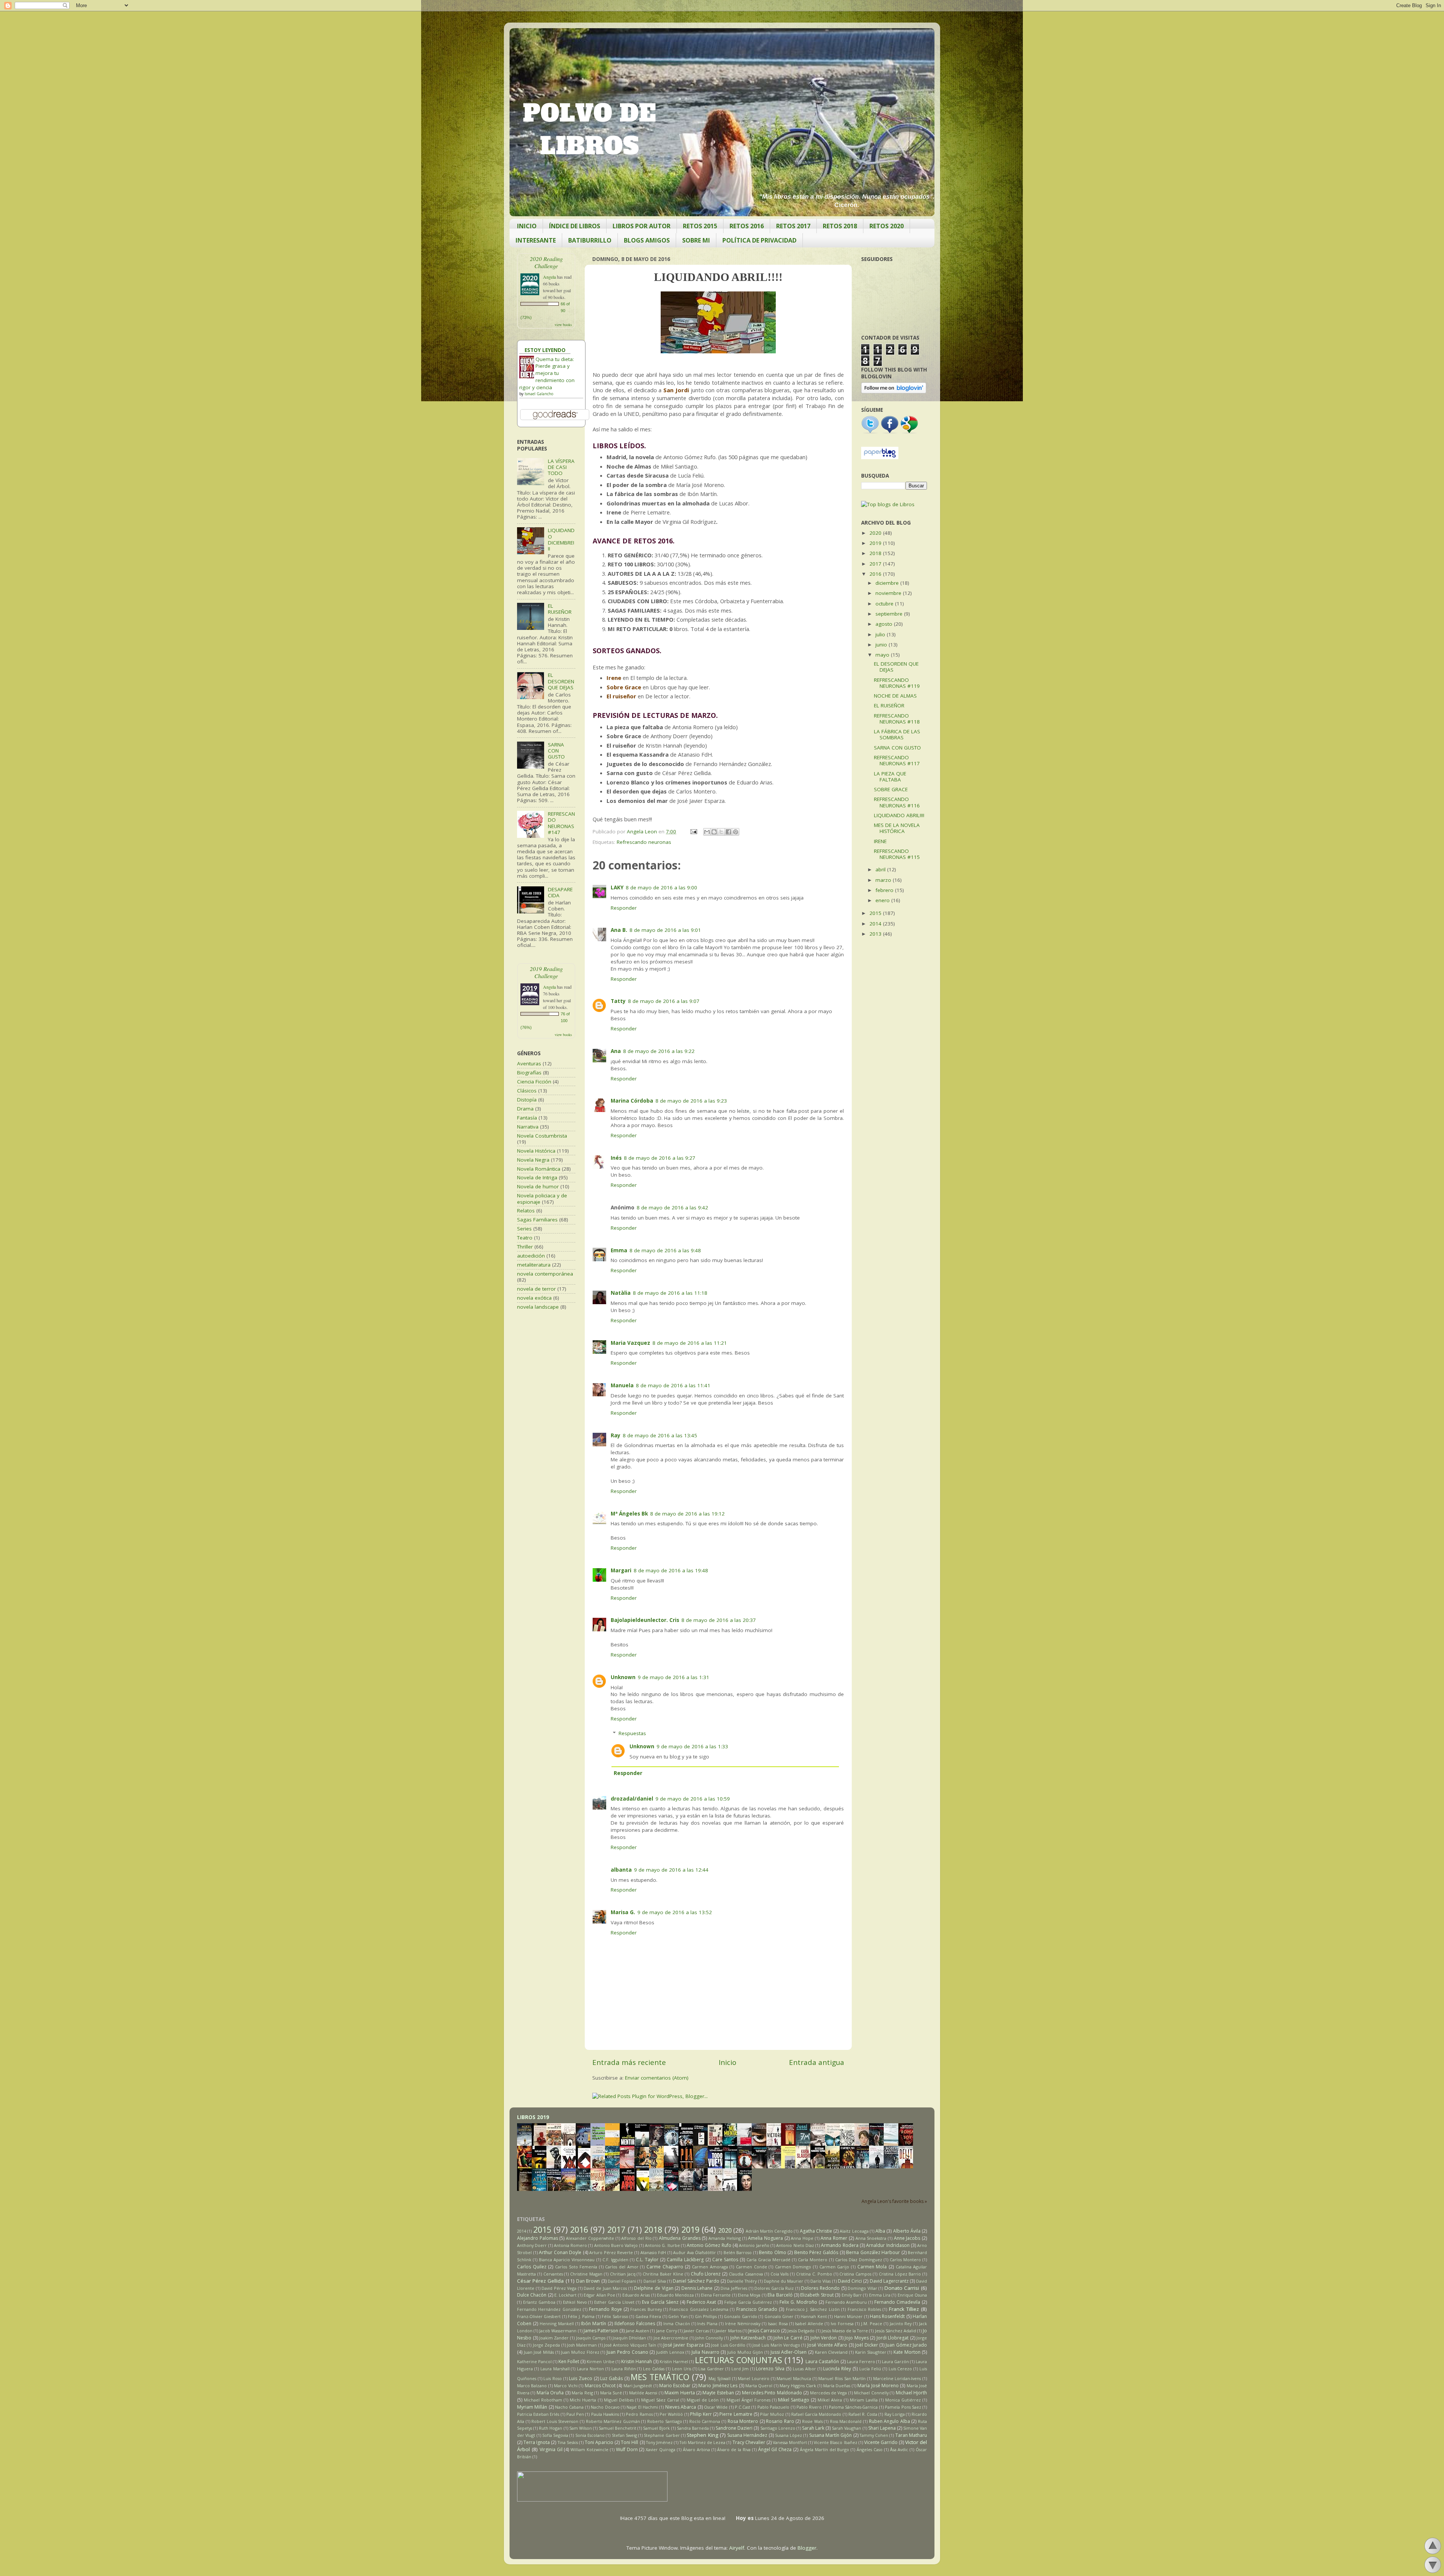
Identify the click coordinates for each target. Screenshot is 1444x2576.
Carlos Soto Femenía (576, 2267)
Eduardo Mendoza (675, 2295)
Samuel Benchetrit (617, 2428)
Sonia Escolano (590, 2435)
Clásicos (527, 1091)
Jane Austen (637, 2331)
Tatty (618, 1001)
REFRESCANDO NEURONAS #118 (897, 719)
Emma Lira (880, 2295)
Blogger (807, 2548)
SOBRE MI (696, 240)
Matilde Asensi (643, 2393)
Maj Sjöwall (720, 2378)
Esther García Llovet (614, 2302)
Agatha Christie (816, 2231)
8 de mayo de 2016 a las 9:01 (665, 930)
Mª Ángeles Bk (629, 1514)
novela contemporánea (545, 1274)
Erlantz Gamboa (539, 2302)
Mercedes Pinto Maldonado (772, 2393)
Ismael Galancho (539, 394)
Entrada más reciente (629, 2062)
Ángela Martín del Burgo (825, 2449)
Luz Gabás (611, 2378)
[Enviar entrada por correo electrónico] (693, 831)
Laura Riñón (624, 2369)
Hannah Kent (814, 2316)
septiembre (890, 614)
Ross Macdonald (846, 2421)
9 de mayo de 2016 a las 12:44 (671, 1870)
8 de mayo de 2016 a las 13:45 (660, 1435)
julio (881, 634)
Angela (549, 277)
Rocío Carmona (705, 2421)
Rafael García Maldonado (816, 2414)
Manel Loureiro (754, 2378)
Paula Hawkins (605, 2414)
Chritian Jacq (623, 2274)
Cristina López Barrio (900, 2274)
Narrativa (528, 1127)
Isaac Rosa (778, 2323)
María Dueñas (837, 2386)
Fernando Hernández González (549, 2309)
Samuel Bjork (656, 2428)
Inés (616, 1158)
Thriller (525, 1247)
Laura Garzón (895, 2361)
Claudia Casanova (746, 2274)
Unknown (623, 1677)
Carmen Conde (752, 2267)
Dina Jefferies (734, 2288)
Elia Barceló (780, 2295)
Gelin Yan (678, 2316)
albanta (621, 1870)
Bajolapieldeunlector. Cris (645, 1620)
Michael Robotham (543, 2400)
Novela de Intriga (537, 1177)
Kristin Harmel (674, 2361)
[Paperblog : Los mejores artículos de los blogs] (880, 457)
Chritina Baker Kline (663, 2274)
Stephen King (702, 2435)
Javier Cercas (696, 2331)
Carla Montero (813, 2260)
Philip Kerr (701, 2414)
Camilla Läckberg (685, 2260)
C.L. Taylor (647, 2260)
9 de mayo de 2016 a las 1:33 (692, 1746)
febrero (885, 890)
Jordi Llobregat (893, 2338)
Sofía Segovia (555, 2435)
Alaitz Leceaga (854, 2231)
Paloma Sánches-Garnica (853, 2407)
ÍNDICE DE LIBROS (575, 226)
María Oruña (550, 2393)
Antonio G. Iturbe (662, 2245)
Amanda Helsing (725, 2238)
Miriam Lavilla (864, 2400)
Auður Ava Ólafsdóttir (695, 2252)
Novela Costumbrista (542, 1136)
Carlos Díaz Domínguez (859, 2260)
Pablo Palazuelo (773, 2407)
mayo (883, 655)
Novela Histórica (536, 1151)
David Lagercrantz (889, 2281)
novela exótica (534, 1298)
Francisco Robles (864, 2309)
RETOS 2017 (793, 226)
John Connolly (709, 2338)
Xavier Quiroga (661, 2449)
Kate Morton (907, 2352)
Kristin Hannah (637, 2361)
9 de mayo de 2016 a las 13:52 (675, 1912)
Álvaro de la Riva (734, 2449)
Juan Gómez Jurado (906, 2345)
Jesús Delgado (801, 2331)
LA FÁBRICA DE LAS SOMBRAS (897, 734)
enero (883, 900)
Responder (624, 908)
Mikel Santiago (794, 2400)
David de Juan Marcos (605, 2288)
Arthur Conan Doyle (560, 2252)
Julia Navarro (705, 2352)
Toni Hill (629, 2442)
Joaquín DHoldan (629, 2338)
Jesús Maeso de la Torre (845, 2331)
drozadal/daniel (632, 1799)
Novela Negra (533, 1160)
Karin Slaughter (871, 2352)
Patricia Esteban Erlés (538, 2414)
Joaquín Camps (591, 2338)
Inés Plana (707, 2323)
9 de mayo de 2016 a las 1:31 (673, 1677)
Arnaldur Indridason (888, 2245)
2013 (876, 934)
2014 (876, 924)
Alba (880, 2231)
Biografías (529, 1073)
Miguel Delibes (619, 2400)
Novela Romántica (539, 1169)
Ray (616, 1435)
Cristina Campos (855, 2274)
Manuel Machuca (794, 2378)
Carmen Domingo (793, 2267)
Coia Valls (780, 2274)
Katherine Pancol (534, 2361)
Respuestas (632, 1733)
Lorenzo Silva (770, 2369)
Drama (525, 1109)
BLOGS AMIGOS (647, 240)
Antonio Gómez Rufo (709, 2245)
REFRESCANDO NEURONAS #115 (897, 854)
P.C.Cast (742, 2407)
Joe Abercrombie (671, 2338)
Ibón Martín (594, 2323)
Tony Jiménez (659, 2442)
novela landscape (538, 1307)
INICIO (527, 226)
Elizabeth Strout (817, 2295)
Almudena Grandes (680, 2238)
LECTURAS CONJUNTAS (739, 2360)
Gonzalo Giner (779, 2316)
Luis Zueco (581, 2378)
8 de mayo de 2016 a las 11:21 (690, 1343)
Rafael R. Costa (863, 2414)
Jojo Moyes (857, 2338)
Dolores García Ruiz (774, 2288)
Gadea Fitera (648, 2316)
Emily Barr (852, 2295)
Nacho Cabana (569, 2407)
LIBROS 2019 (533, 2117)
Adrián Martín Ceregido (769, 2231)
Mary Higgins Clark (798, 2386)
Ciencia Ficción (534, 1082)
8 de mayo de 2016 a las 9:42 (672, 1208)
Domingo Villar (862, 2288)
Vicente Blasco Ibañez (835, 2442)
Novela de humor (538, 1186)
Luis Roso (553, 2378)
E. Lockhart (565, 2295)
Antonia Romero (570, 2245)
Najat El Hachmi (642, 2407)
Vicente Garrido (881, 2442)
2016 (876, 574)
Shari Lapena (882, 2428)
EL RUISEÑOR (560, 609)
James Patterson (601, 2331)
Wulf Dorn (627, 2449)
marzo (884, 880)
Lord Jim (740, 2369)
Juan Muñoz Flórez (580, 2352)
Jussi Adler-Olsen (789, 2352)
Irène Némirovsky (743, 2323)
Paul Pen (575, 2414)
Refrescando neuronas (644, 842)
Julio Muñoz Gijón (745, 2352)
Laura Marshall (555, 2369)
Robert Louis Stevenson (555, 2421)
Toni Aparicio (599, 2442)
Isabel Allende (809, 2323)
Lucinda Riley (837, 2369)
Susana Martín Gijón (831, 2435)
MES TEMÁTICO (660, 2377)
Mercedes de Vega (829, 2393)
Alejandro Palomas (538, 2238)
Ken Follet (569, 2361)
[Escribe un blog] (714, 832)
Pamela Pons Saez (903, 2407)
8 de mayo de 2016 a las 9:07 (664, 1001)
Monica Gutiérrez (903, 2400)
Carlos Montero (905, 2260)
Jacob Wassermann (558, 2331)
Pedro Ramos (639, 2414)
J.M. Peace (872, 2323)
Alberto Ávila (907, 2231)
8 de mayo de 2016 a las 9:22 (659, 1051)
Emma (619, 1250)
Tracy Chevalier (749, 2442)
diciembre (888, 583)
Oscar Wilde (716, 2407)
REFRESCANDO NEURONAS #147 (561, 823)
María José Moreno (878, 2386)
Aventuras (529, 1063)
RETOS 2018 (840, 226)
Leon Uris (682, 2369)
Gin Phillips (706, 2316)
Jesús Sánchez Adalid (896, 2331)
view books (563, 325)
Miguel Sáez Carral (660, 2400)
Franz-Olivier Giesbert (539, 2316)
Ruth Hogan (551, 2428)
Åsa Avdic (899, 2449)
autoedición (531, 1256)
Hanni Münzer (848, 2316)
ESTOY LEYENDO (545, 350)
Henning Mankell (557, 2323)
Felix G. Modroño (798, 2302)
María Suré (611, 2393)
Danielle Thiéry (742, 2281)
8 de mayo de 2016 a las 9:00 (661, 887)
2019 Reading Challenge (546, 972)
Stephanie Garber (662, 2435)
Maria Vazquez (630, 1343)
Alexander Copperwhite (590, 2238)
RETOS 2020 (887, 226)
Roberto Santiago (665, 2421)
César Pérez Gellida (541, 2281)
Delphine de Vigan (654, 2288)
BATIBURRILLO (590, 240)
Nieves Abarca (681, 2407)
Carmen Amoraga (710, 2267)
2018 (876, 553)
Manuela (622, 1385)
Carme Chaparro (665, 2267)
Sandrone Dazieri (734, 2428)
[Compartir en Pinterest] (736, 832)
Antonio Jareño (754, 2245)
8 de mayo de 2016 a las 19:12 (687, 1514)
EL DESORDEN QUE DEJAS (561, 681)
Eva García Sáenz (660, 2302)
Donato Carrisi (902, 2288)
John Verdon (824, 2338)
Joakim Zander (554, 2338)
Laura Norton (590, 2369)
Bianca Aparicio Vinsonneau (567, 2260)
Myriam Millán (532, 2407)
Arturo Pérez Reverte (611, 2252)
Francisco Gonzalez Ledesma (699, 2309)
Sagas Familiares (537, 1220)
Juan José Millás (539, 2352)
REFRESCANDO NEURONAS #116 (897, 802)
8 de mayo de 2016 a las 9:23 (691, 1101)
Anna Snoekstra (871, 2238)
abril (881, 869)
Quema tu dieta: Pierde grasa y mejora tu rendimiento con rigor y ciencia (547, 373)
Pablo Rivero (809, 2407)
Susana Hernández (747, 2435)
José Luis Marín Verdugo (776, 2345)
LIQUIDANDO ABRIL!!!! (899, 815)
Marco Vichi (566, 2386)
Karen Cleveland (831, 2352)
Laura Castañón (822, 2361)
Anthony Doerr (532, 2245)
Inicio (727, 2062)
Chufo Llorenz (706, 2274)
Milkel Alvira (830, 2400)
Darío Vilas (821, 2281)
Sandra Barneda (693, 2428)
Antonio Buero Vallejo (616, 2245)
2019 (876, 543)
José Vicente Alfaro (827, 2345)
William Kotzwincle (589, 2449)
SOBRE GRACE (891, 789)
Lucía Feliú (870, 2369)
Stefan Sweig (624, 2435)
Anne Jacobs (907, 2238)
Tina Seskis (568, 2442)
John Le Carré (788, 2338)
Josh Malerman (582, 2345)
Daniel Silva (655, 2281)
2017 (876, 564)
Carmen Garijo (834, 2267)
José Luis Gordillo (728, 2345)
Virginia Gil (551, 2449)
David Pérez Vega (559, 2288)
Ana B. (619, 930)
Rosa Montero (743, 2421)
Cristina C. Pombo (814, 2274)
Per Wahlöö (671, 2414)
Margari (621, 1570)
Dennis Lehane (697, 2288)
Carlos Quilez (532, 2267)
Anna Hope (802, 2238)
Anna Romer (834, 2238)
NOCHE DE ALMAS (895, 696)
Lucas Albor (804, 2369)
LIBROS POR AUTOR (642, 226)
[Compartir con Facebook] (728, 832)
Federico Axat (702, 2302)
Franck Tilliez (904, 2309)
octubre (885, 604)
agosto (885, 624)
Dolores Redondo (820, 2288)
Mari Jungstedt (638, 2386)
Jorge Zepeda (546, 2345)
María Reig (582, 2393)
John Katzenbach (748, 2338)
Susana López (789, 2435)
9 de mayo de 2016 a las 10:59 (693, 1799)
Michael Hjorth (911, 2393)
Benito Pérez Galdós (816, 2252)
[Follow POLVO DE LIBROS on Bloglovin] (894, 391)
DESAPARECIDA (560, 892)
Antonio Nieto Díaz (795, 2245)
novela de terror (536, 1289)
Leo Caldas (654, 2369)
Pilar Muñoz (772, 2414)
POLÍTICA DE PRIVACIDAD (759, 240)
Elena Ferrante (716, 2295)
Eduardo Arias (636, 2295)
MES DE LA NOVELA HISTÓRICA (897, 828)
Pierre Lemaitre (736, 2414)
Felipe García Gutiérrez (748, 2302)
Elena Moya (749, 2295)
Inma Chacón (677, 2323)
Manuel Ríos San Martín (842, 2378)
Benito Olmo (773, 2252)
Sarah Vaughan (846, 2428)
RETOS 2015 (700, 226)
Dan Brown (588, 2281)
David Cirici (850, 2281)
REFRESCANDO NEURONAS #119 (897, 683)
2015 (876, 913)
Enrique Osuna (912, 2295)
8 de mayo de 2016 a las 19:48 (671, 1570)
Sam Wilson (581, 2428)
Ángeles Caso (870, 2449)
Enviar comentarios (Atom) (657, 2078)
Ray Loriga (895, 2414)
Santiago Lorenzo (778, 2428)
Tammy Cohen (874, 2435)
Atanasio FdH (653, 2252)
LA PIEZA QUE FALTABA (890, 777)
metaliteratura (534, 1265)
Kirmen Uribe (600, 2361)
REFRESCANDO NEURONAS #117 (897, 760)
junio (882, 645)
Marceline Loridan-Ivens (897, 2378)
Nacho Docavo (605, 2407)
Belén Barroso (738, 2252)
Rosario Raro (780, 2421)
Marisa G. (623, 1912)
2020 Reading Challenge (546, 262)
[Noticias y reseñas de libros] (888, 504)
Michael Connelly (871, 2393)
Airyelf (737, 2548)
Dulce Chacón (532, 2295)
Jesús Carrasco (764, 2331)
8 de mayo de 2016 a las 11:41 (673, 1385)
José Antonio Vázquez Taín (630, 2345)
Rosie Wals (812, 2421)
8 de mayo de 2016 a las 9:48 (665, 1250)
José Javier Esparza (683, 2345)
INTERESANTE (536, 240)
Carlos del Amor (622, 2267)
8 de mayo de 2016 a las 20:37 (719, 1620)
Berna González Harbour (873, 2252)
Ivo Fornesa (842, 2323)
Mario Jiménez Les (718, 2386)
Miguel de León (703, 2400)
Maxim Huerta (680, 2393)
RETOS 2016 (747, 226)
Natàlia (621, 1293)
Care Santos (725, 2260)
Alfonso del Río (636, 2238)
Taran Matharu (911, 2435)
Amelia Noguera (765, 2238)
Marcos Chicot (600, 2386)
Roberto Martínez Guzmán (613, 2421)
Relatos (526, 1211)
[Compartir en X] (721, 832)
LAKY (617, 887)
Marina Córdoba (632, 1101)
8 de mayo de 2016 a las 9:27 (660, 1158)
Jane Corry (667, 2331)
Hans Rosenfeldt (887, 2316)
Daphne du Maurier (784, 2281)
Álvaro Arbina (696, 2449)
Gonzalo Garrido (740, 2316)
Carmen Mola (872, 2267)
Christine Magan (586, 2274)
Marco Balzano (532, 2386)
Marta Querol (759, 2386)
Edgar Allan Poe (599, 2295)
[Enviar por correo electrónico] (707, 832)
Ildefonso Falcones (635, 2323)
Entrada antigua (817, 2062)
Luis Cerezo (900, 2369)
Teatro (525, 1238)
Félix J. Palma (581, 2316)
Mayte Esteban (718, 2393)
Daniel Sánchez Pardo (696, 2281)
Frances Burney (646, 2309)
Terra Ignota (537, 2442)
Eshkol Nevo (575, 2302)
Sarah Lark (813, 2428)
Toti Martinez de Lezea (702, 2442)
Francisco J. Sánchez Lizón (813, 2309)
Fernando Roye (605, 2309)
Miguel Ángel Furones (749, 2400)
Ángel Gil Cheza (775, 2449)
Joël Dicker (866, 2345)
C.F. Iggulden (615, 2260)
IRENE (880, 841)
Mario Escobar (675, 2386)
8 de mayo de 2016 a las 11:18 (670, 1293)
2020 (876, 533)
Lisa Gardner (711, 2369)
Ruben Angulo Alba (890, 2421)
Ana (616, 1051)
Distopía (527, 1100)
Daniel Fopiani (622, 2281)
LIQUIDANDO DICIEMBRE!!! (561, 539)
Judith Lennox (670, 2352)
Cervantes (553, 2274)
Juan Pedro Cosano (627, 2352)
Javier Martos (728, 2331)
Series (524, 1229)
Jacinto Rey (901, 2323)
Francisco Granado (757, 2309)
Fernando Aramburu (846, 2302)
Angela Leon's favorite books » (894, 2201)
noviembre (889, 593)
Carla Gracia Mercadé (768, 2260)
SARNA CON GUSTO (556, 751)
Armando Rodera (840, 2245)
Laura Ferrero (861, 2361)
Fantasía (527, 1118)
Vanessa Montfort (790, 2442)
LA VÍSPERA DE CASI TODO (561, 467)
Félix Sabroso (615, 2316)
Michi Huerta (583, 2400)
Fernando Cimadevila (897, 2302)
